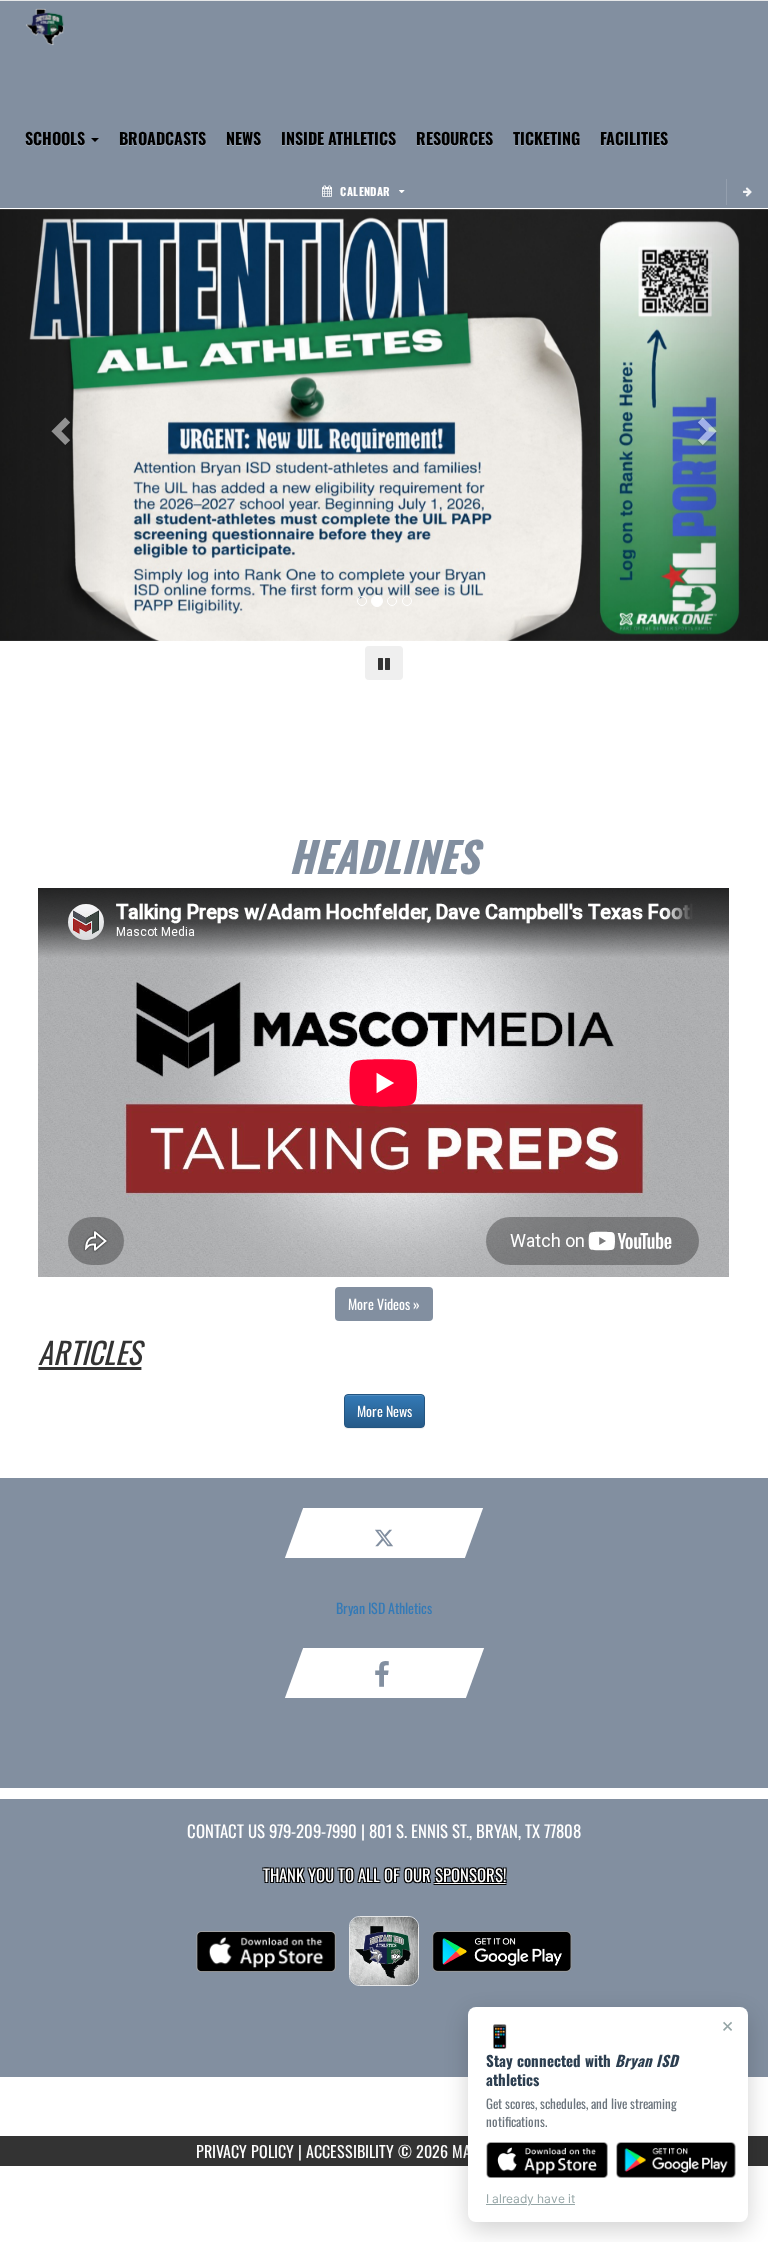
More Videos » (384, 1303)
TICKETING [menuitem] (546, 138)
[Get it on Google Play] (676, 2160)
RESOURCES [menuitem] (454, 138)
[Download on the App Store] (547, 2160)
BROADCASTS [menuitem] (162, 138)
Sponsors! (470, 1874)
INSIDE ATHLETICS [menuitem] (338, 138)
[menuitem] (243, 138)
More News (384, 1410)
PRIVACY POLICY (245, 2151)
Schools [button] (57, 138)
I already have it (530, 2198)
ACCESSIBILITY (350, 2151)
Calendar (365, 191)
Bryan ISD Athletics (384, 1607)
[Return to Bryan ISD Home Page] (45, 26)
